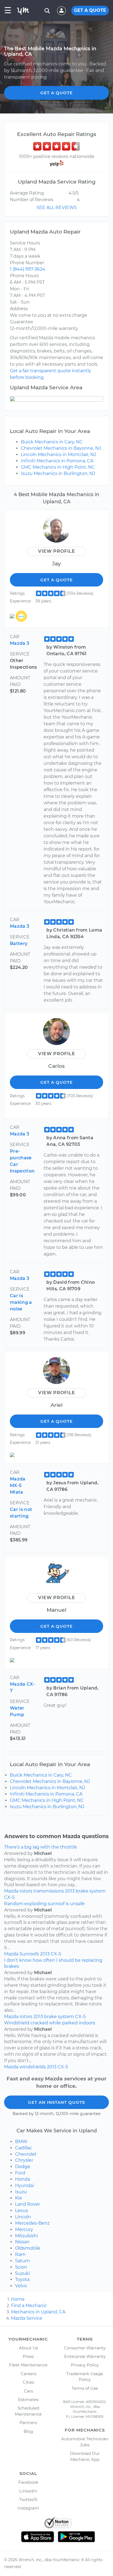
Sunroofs (29, 1954)
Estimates (28, 2399)
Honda (22, 2179)
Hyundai (24, 2185)
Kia (18, 2198)
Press (28, 2356)
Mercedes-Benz (32, 2223)
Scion (21, 2267)
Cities (28, 2382)
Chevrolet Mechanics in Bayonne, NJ (61, 448)
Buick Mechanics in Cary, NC (52, 442)
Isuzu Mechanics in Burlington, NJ (58, 473)
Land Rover (28, 2204)
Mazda (11, 1891)
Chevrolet (26, 2154)
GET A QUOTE (90, 10)
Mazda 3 (19, 643)
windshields (33, 2067)
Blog (28, 2431)
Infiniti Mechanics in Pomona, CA (57, 461)
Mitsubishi (26, 2236)
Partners (28, 2423)
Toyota (22, 2279)
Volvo (21, 2286)
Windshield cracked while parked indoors (50, 2023)
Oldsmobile (28, 2248)
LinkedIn (28, 2491)
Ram (20, 2254)
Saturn (22, 2261)
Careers (28, 2374)
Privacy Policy (85, 2365)
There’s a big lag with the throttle (41, 1847)
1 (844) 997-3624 (28, 269)
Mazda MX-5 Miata (18, 1486)
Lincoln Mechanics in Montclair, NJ (58, 455)
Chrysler (24, 2160)
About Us (28, 2348)
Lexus (22, 2210)
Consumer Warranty (85, 2348)
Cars (28, 2391)
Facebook (28, 2482)
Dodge (23, 2167)
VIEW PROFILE (57, 551)
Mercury (24, 2229)
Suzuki (22, 2273)
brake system (91, 1891)
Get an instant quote (57, 2102)
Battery (19, 944)
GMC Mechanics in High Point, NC (58, 467)
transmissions (49, 1891)
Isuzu (21, 2192)
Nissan (22, 2242)
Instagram (28, 2508)
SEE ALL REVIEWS (57, 208)
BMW (21, 2142)
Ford (20, 2173)
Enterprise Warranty (85, 2356)
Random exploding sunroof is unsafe (44, 1904)
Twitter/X (28, 2499)
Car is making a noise (21, 1302)
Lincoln (23, 2217)
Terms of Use (85, 2388)
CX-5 (9, 1897)
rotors (26, 1891)
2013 (70, 1891)
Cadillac (24, 2148)
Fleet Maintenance (28, 2365)
